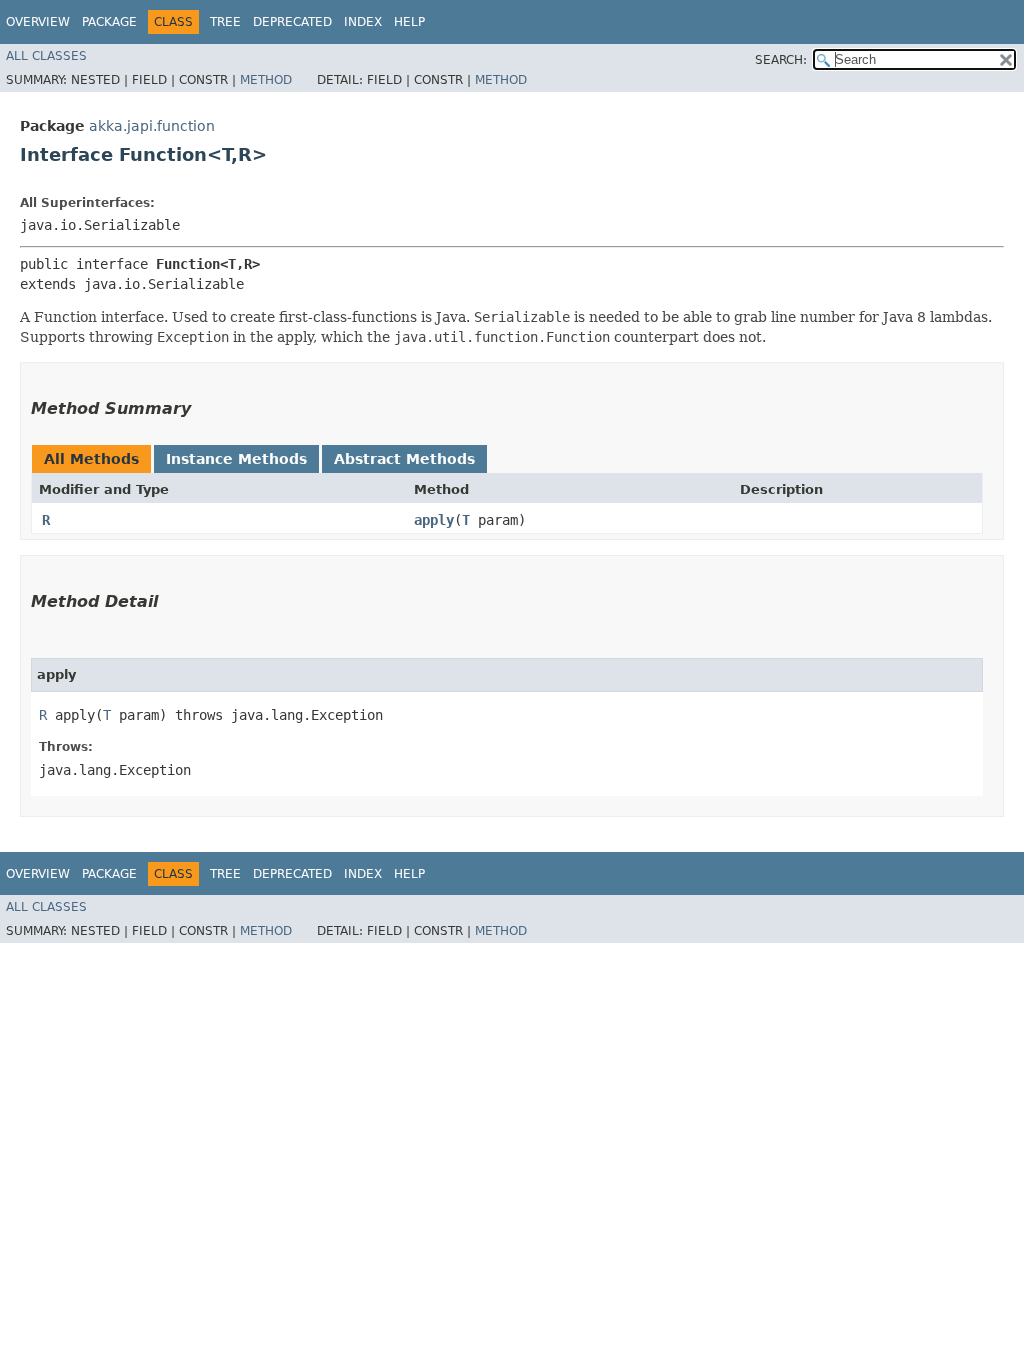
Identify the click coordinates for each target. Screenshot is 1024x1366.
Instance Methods (236, 459)
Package (109, 22)
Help (409, 22)
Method (266, 80)
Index (363, 22)
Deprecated (292, 22)
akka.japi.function (152, 126)
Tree (225, 22)
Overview (38, 22)
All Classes (46, 56)
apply (434, 520)
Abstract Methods (404, 459)
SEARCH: (781, 60)
